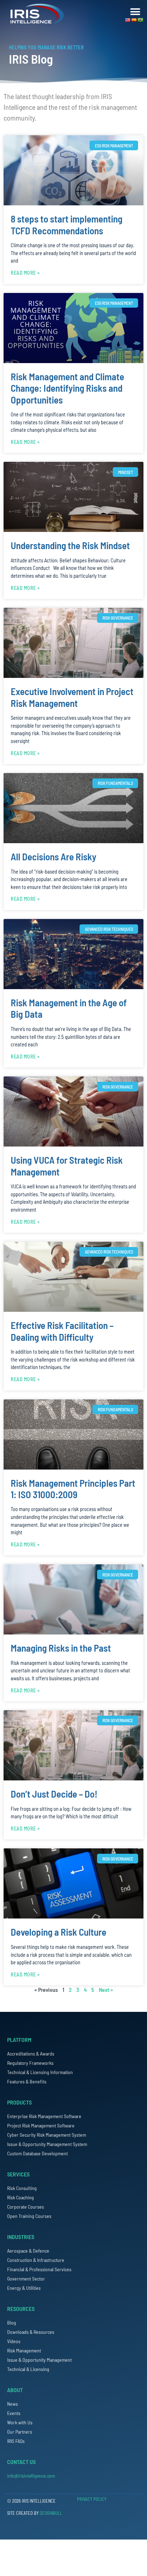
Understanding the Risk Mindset (70, 545)
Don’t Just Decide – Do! (54, 1794)
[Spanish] (134, 20)
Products (19, 2102)
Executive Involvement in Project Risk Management (72, 697)
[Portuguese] (141, 20)
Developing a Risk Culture (59, 1932)
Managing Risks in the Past (61, 1648)
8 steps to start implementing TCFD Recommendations (67, 224)
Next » (106, 1990)
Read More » (25, 273)
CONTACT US (21, 2462)
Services (18, 2174)
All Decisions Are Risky (54, 856)
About (15, 2390)
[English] (128, 20)
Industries (21, 2237)
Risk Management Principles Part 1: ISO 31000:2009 (73, 1489)
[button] (135, 12)
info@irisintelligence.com (31, 2476)
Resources (21, 2309)
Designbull (51, 2513)
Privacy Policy (92, 2499)
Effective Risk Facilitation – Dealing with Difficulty (62, 1331)
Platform (19, 2040)
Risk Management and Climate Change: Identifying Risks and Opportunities (67, 388)
